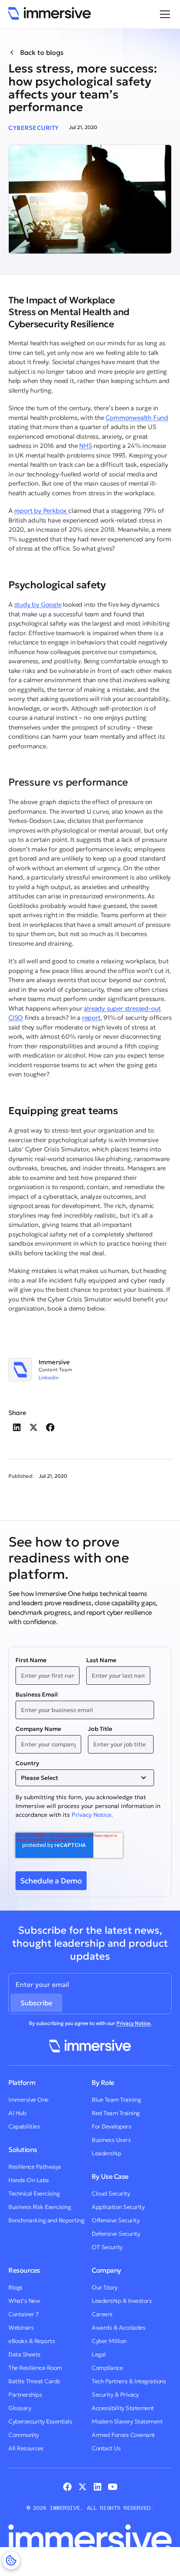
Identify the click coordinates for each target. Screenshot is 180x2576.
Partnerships (25, 2395)
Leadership (106, 2153)
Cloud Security (111, 2193)
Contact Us (106, 2448)
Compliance (107, 2368)
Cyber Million (109, 2341)
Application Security (118, 2207)
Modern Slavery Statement (127, 2421)
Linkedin (49, 1378)
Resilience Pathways (35, 2167)
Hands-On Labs (29, 2180)
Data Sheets (24, 2354)
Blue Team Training (116, 2100)
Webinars (21, 2328)
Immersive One (28, 2100)
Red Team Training (116, 2113)
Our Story (105, 2287)
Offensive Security (116, 2220)
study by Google (38, 604)
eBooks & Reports (32, 2341)
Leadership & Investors (122, 2301)
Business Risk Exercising (40, 2207)
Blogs (15, 2287)
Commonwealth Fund (137, 418)
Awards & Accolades (118, 2328)
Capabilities (24, 2126)
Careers (102, 2314)
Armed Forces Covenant (123, 2435)
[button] (163, 14)
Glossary (20, 2408)
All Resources (26, 2448)
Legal (99, 2354)
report (91, 1018)
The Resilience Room (35, 2368)
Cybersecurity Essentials (40, 2421)
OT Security (107, 2247)
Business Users (111, 2140)
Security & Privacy (115, 2395)
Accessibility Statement (123, 2408)
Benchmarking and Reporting (46, 2220)
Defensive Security (116, 2234)
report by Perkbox (41, 511)
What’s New (24, 2301)
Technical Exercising (34, 2193)
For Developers (111, 2126)
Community (24, 2435)
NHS (85, 446)
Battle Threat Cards (34, 2381)
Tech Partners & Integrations (129, 2381)
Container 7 (24, 2314)
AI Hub (17, 2113)
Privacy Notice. (92, 1815)
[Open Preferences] (11, 2560)
